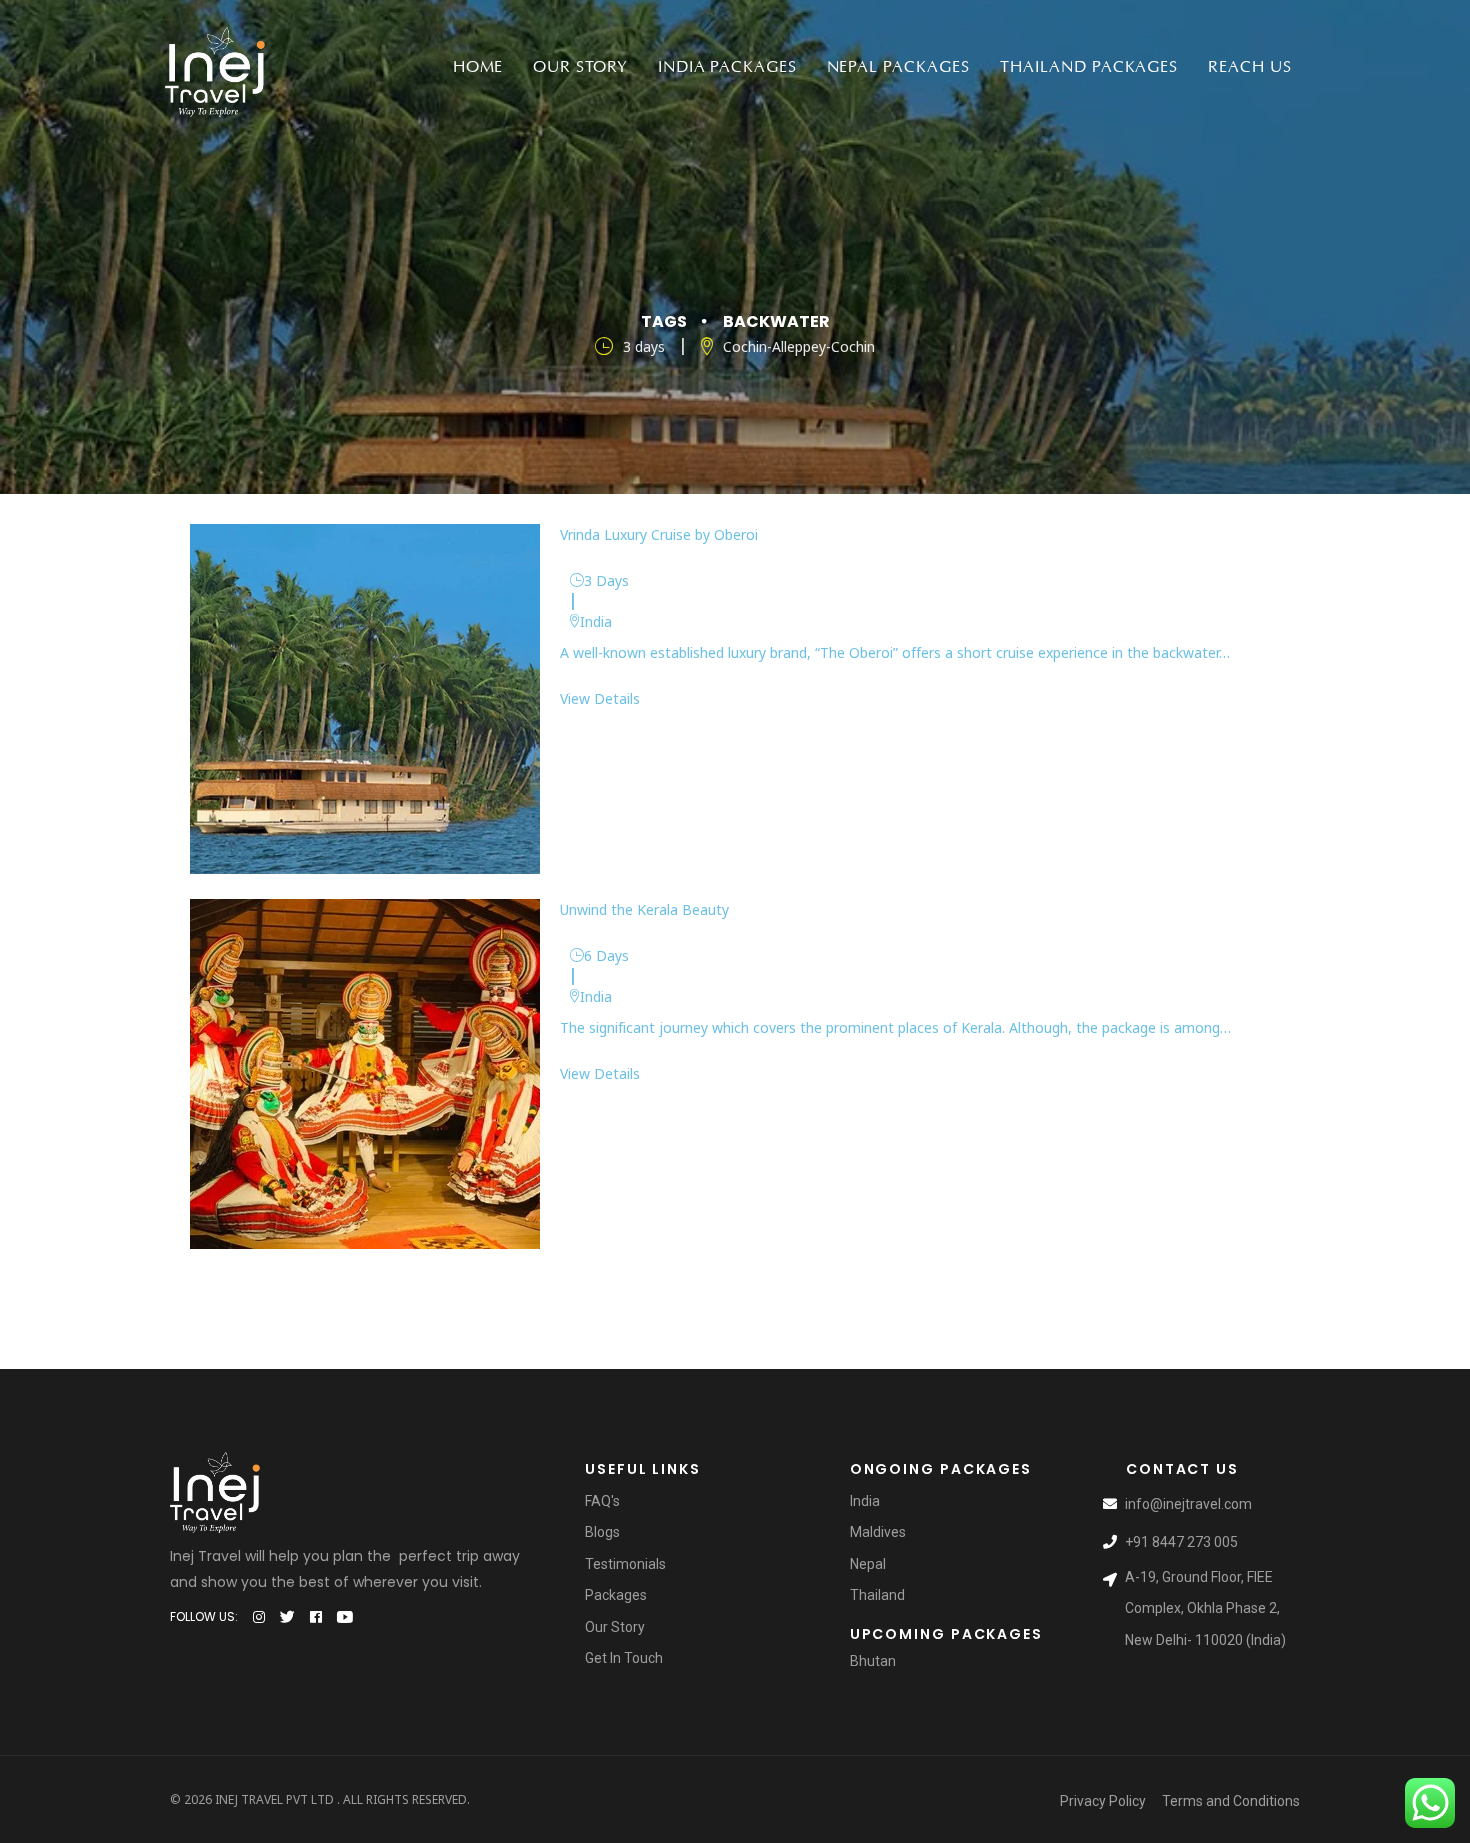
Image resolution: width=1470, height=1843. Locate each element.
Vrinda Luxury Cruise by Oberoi (659, 534)
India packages (727, 67)
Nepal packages (898, 67)
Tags (664, 321)
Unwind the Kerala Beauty (644, 909)
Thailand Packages (1089, 67)
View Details (600, 698)
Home (478, 67)
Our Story (580, 67)
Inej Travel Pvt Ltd (274, 1799)
